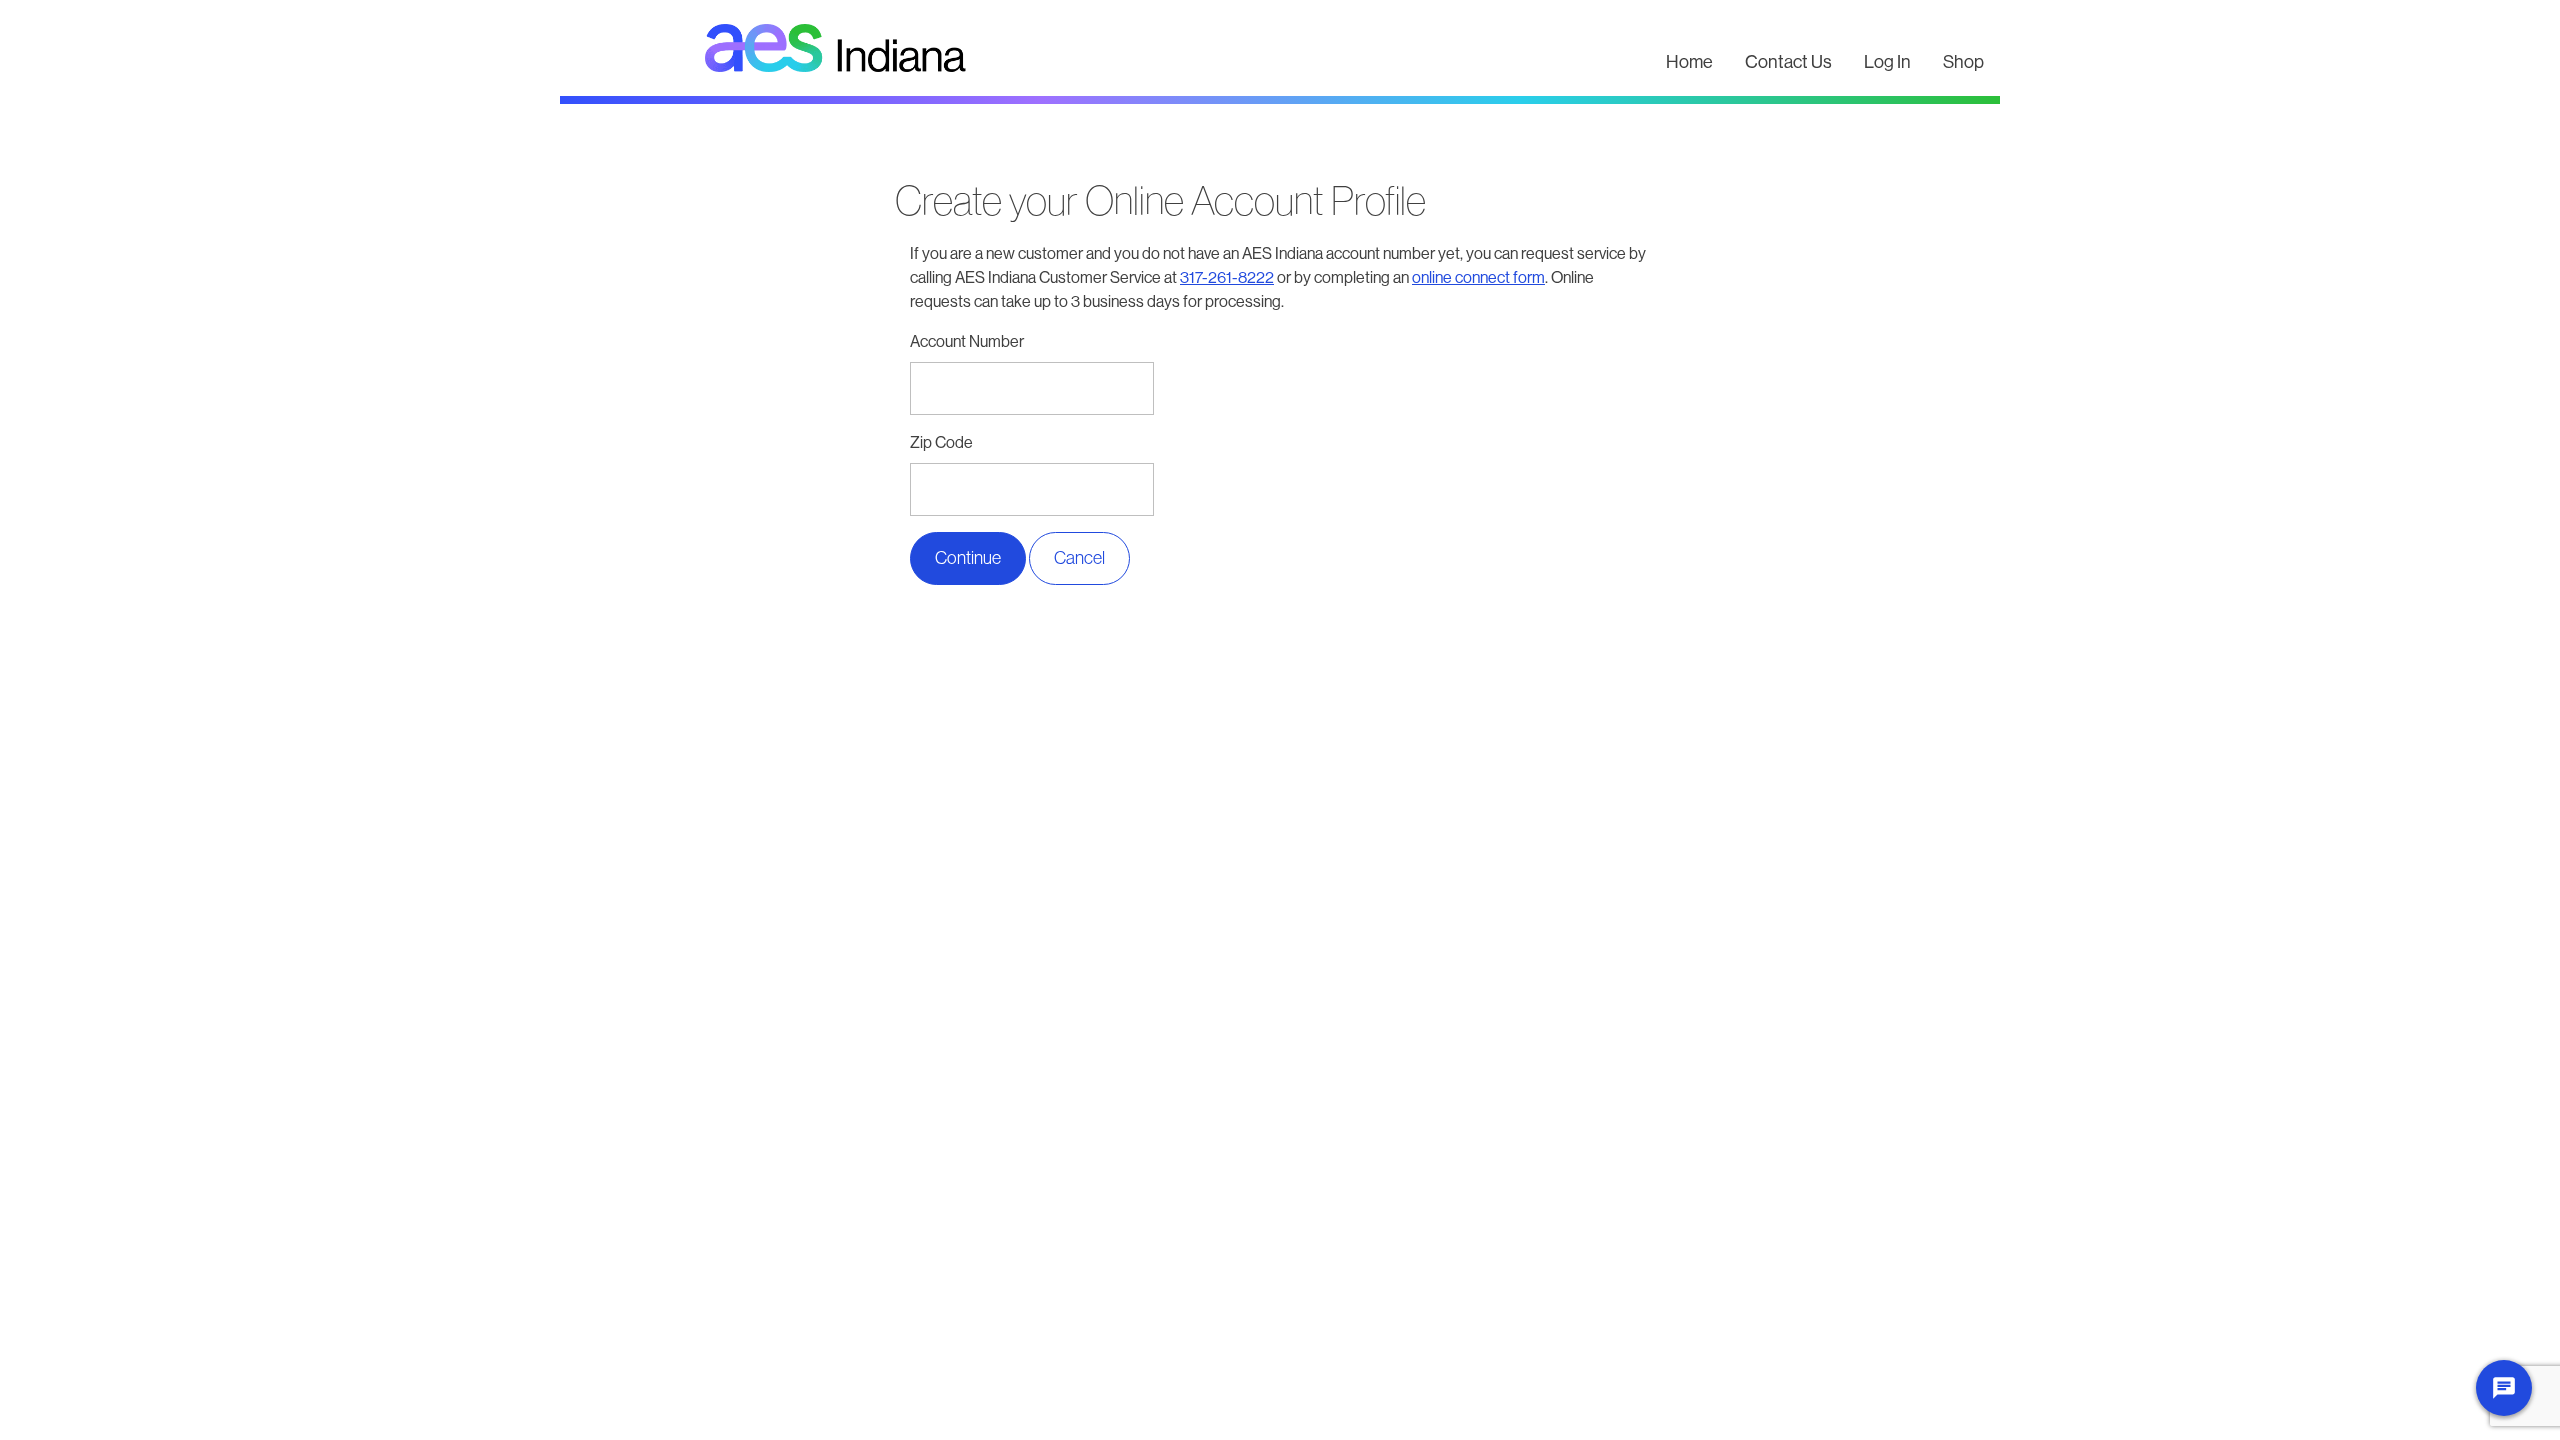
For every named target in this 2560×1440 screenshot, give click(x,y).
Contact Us (1788, 62)
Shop (1963, 62)
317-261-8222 (1227, 277)
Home (1689, 62)
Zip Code (941, 442)
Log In (1887, 62)
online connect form (1478, 277)
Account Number (967, 341)
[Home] (1105, 48)
